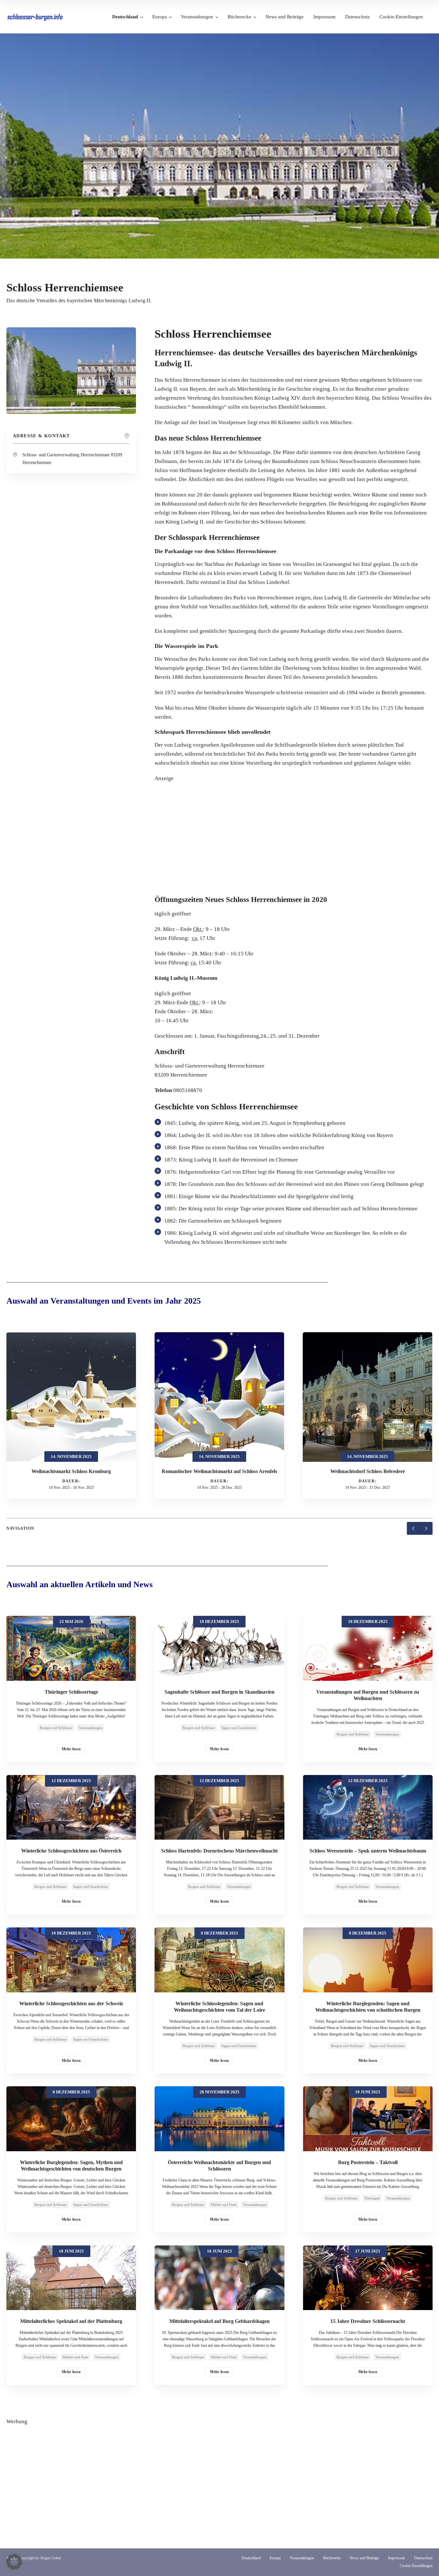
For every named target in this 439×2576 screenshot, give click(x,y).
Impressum (324, 17)
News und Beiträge (285, 17)
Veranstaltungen (197, 17)
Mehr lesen (71, 1749)
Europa (160, 17)
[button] (14, 2562)
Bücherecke (239, 17)
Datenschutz (358, 17)
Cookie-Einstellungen (401, 17)
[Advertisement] (294, 834)
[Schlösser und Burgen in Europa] (35, 17)
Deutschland (125, 17)
